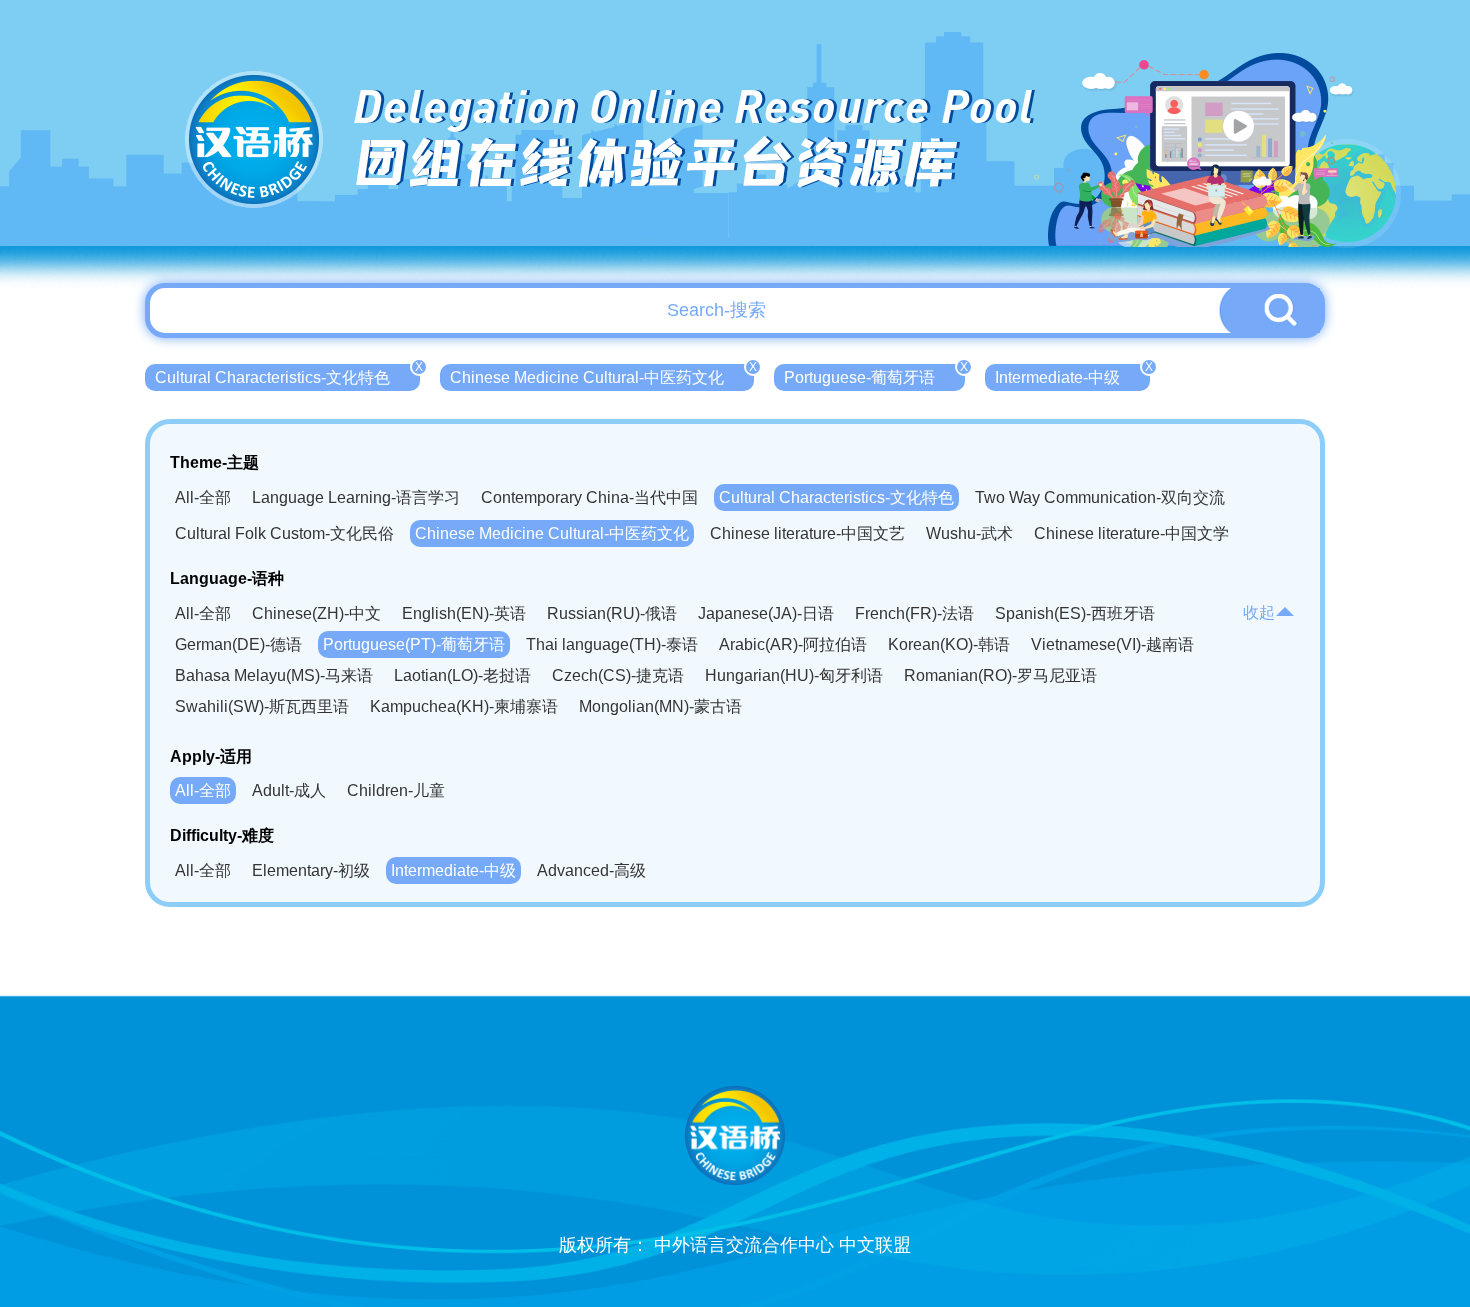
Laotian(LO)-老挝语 (462, 675)
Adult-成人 (289, 790)
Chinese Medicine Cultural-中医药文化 (602, 375)
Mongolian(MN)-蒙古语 (660, 706)
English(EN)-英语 (464, 613)
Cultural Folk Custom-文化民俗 (284, 533)
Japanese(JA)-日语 (766, 613)
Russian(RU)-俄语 (612, 613)
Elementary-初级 (311, 870)
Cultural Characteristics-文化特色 (287, 375)
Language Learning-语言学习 (356, 497)
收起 (1259, 612)
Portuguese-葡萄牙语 (874, 375)
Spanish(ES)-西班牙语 (1075, 613)
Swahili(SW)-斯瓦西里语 (262, 706)
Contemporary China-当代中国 (589, 497)
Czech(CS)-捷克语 (618, 675)
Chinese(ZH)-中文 (316, 613)
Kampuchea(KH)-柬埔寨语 (464, 706)
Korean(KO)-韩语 (949, 644)
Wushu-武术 (969, 533)
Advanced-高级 (591, 870)
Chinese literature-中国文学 (1131, 533)
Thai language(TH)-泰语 (612, 644)
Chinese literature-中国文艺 (807, 533)
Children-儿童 (396, 790)
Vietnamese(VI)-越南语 (1112, 644)
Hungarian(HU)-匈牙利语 (794, 675)
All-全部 (203, 497)
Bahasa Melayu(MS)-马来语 (274, 675)
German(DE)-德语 (238, 644)
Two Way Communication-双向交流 (1100, 497)
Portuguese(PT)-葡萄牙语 (414, 644)
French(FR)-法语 (914, 613)
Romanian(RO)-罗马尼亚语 (1000, 675)
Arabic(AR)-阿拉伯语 (793, 644)
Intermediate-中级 (1072, 375)
